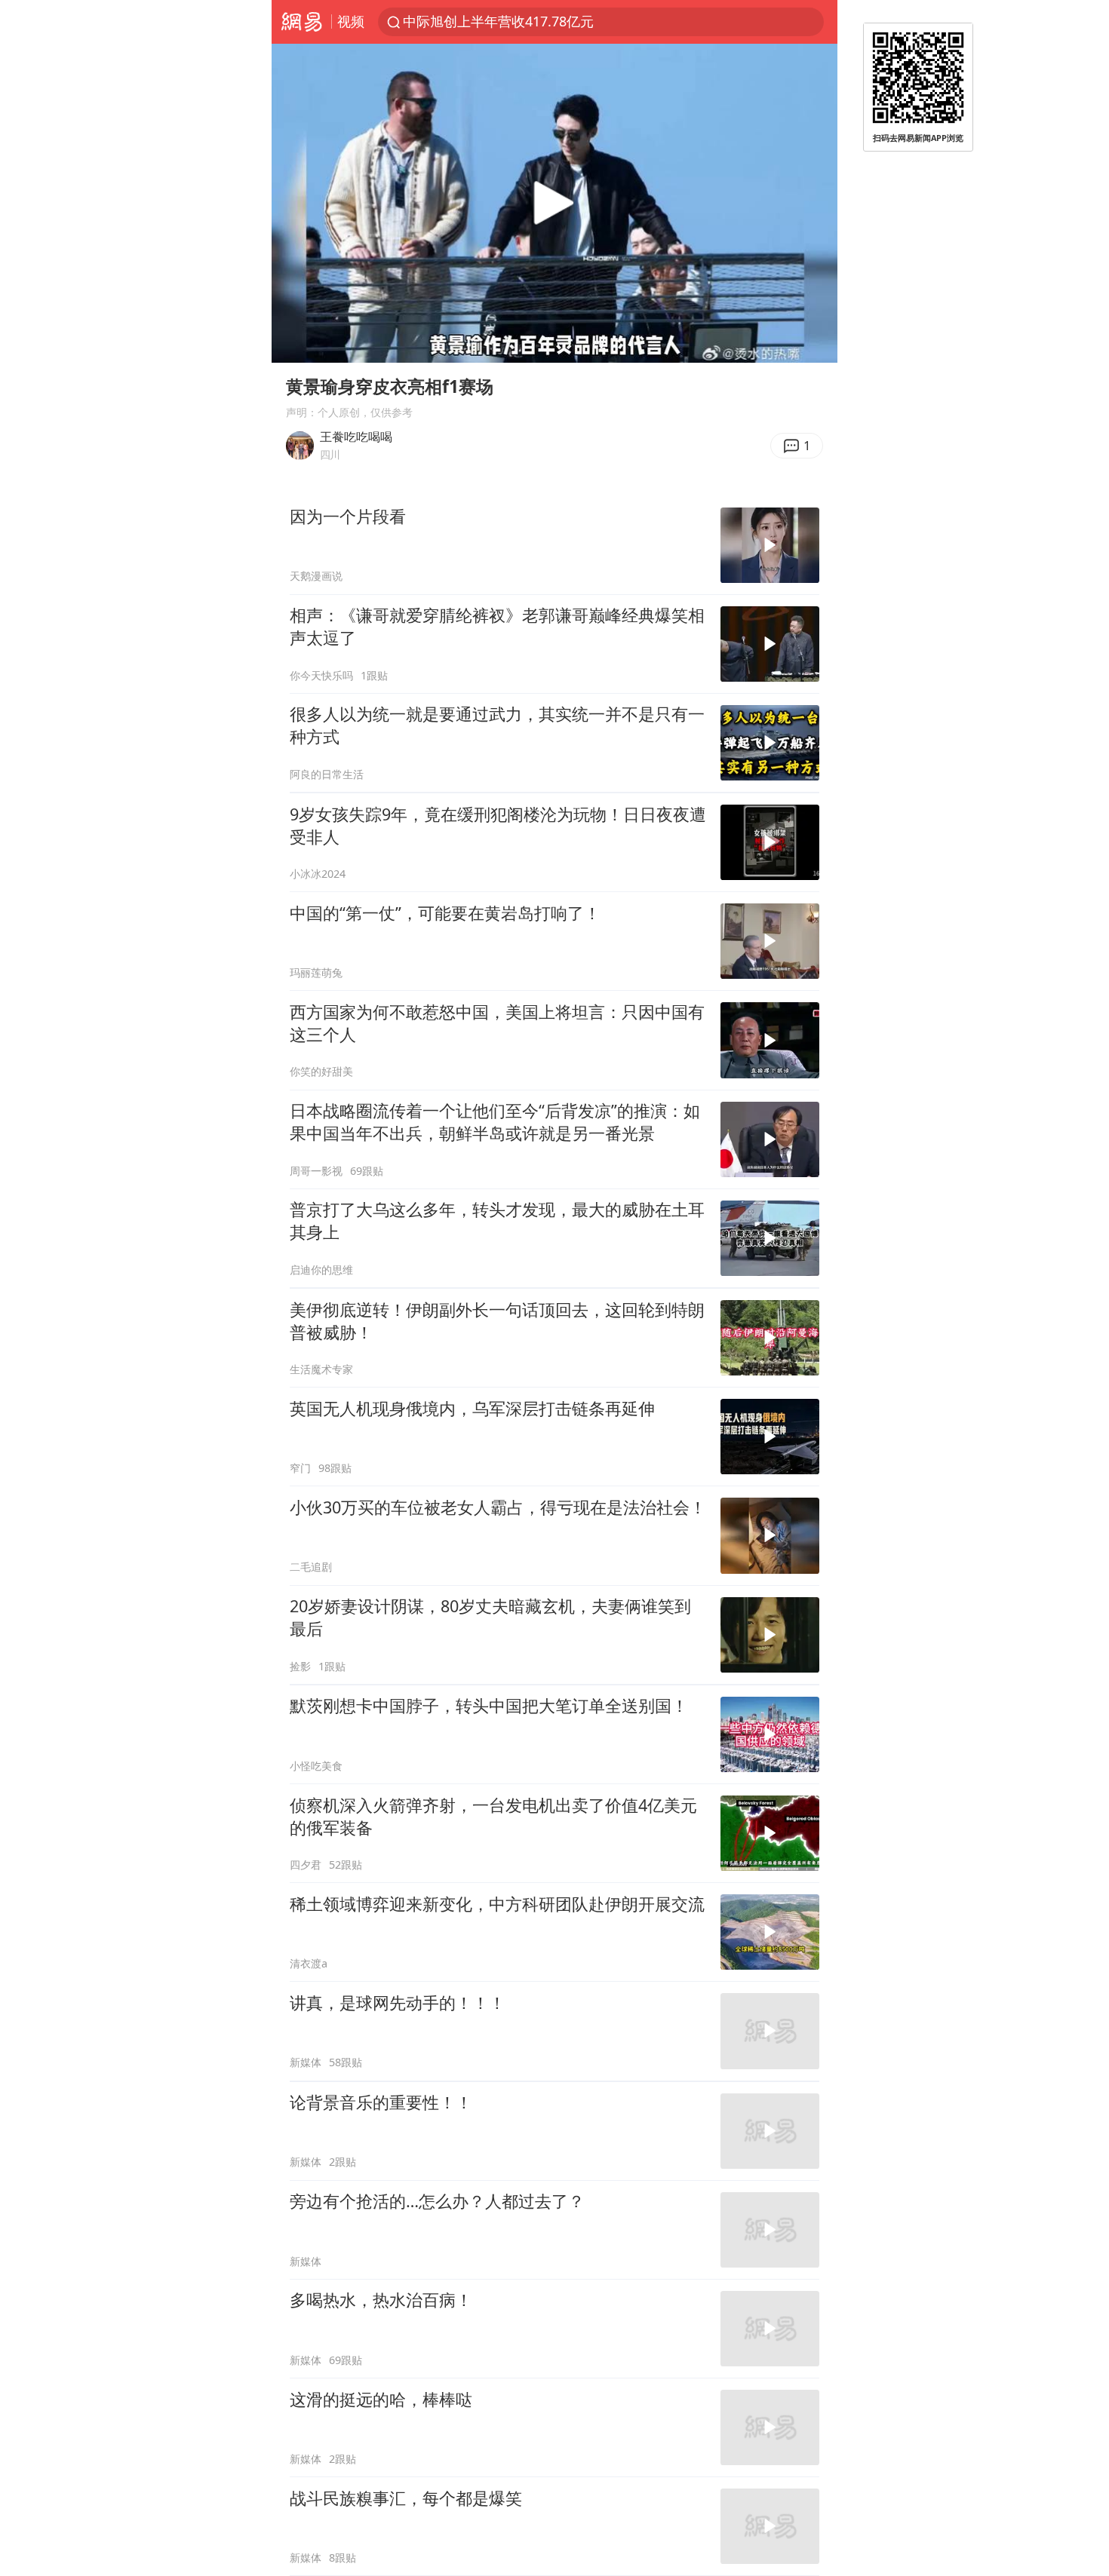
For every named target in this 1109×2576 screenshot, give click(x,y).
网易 (301, 22)
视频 (351, 21)
